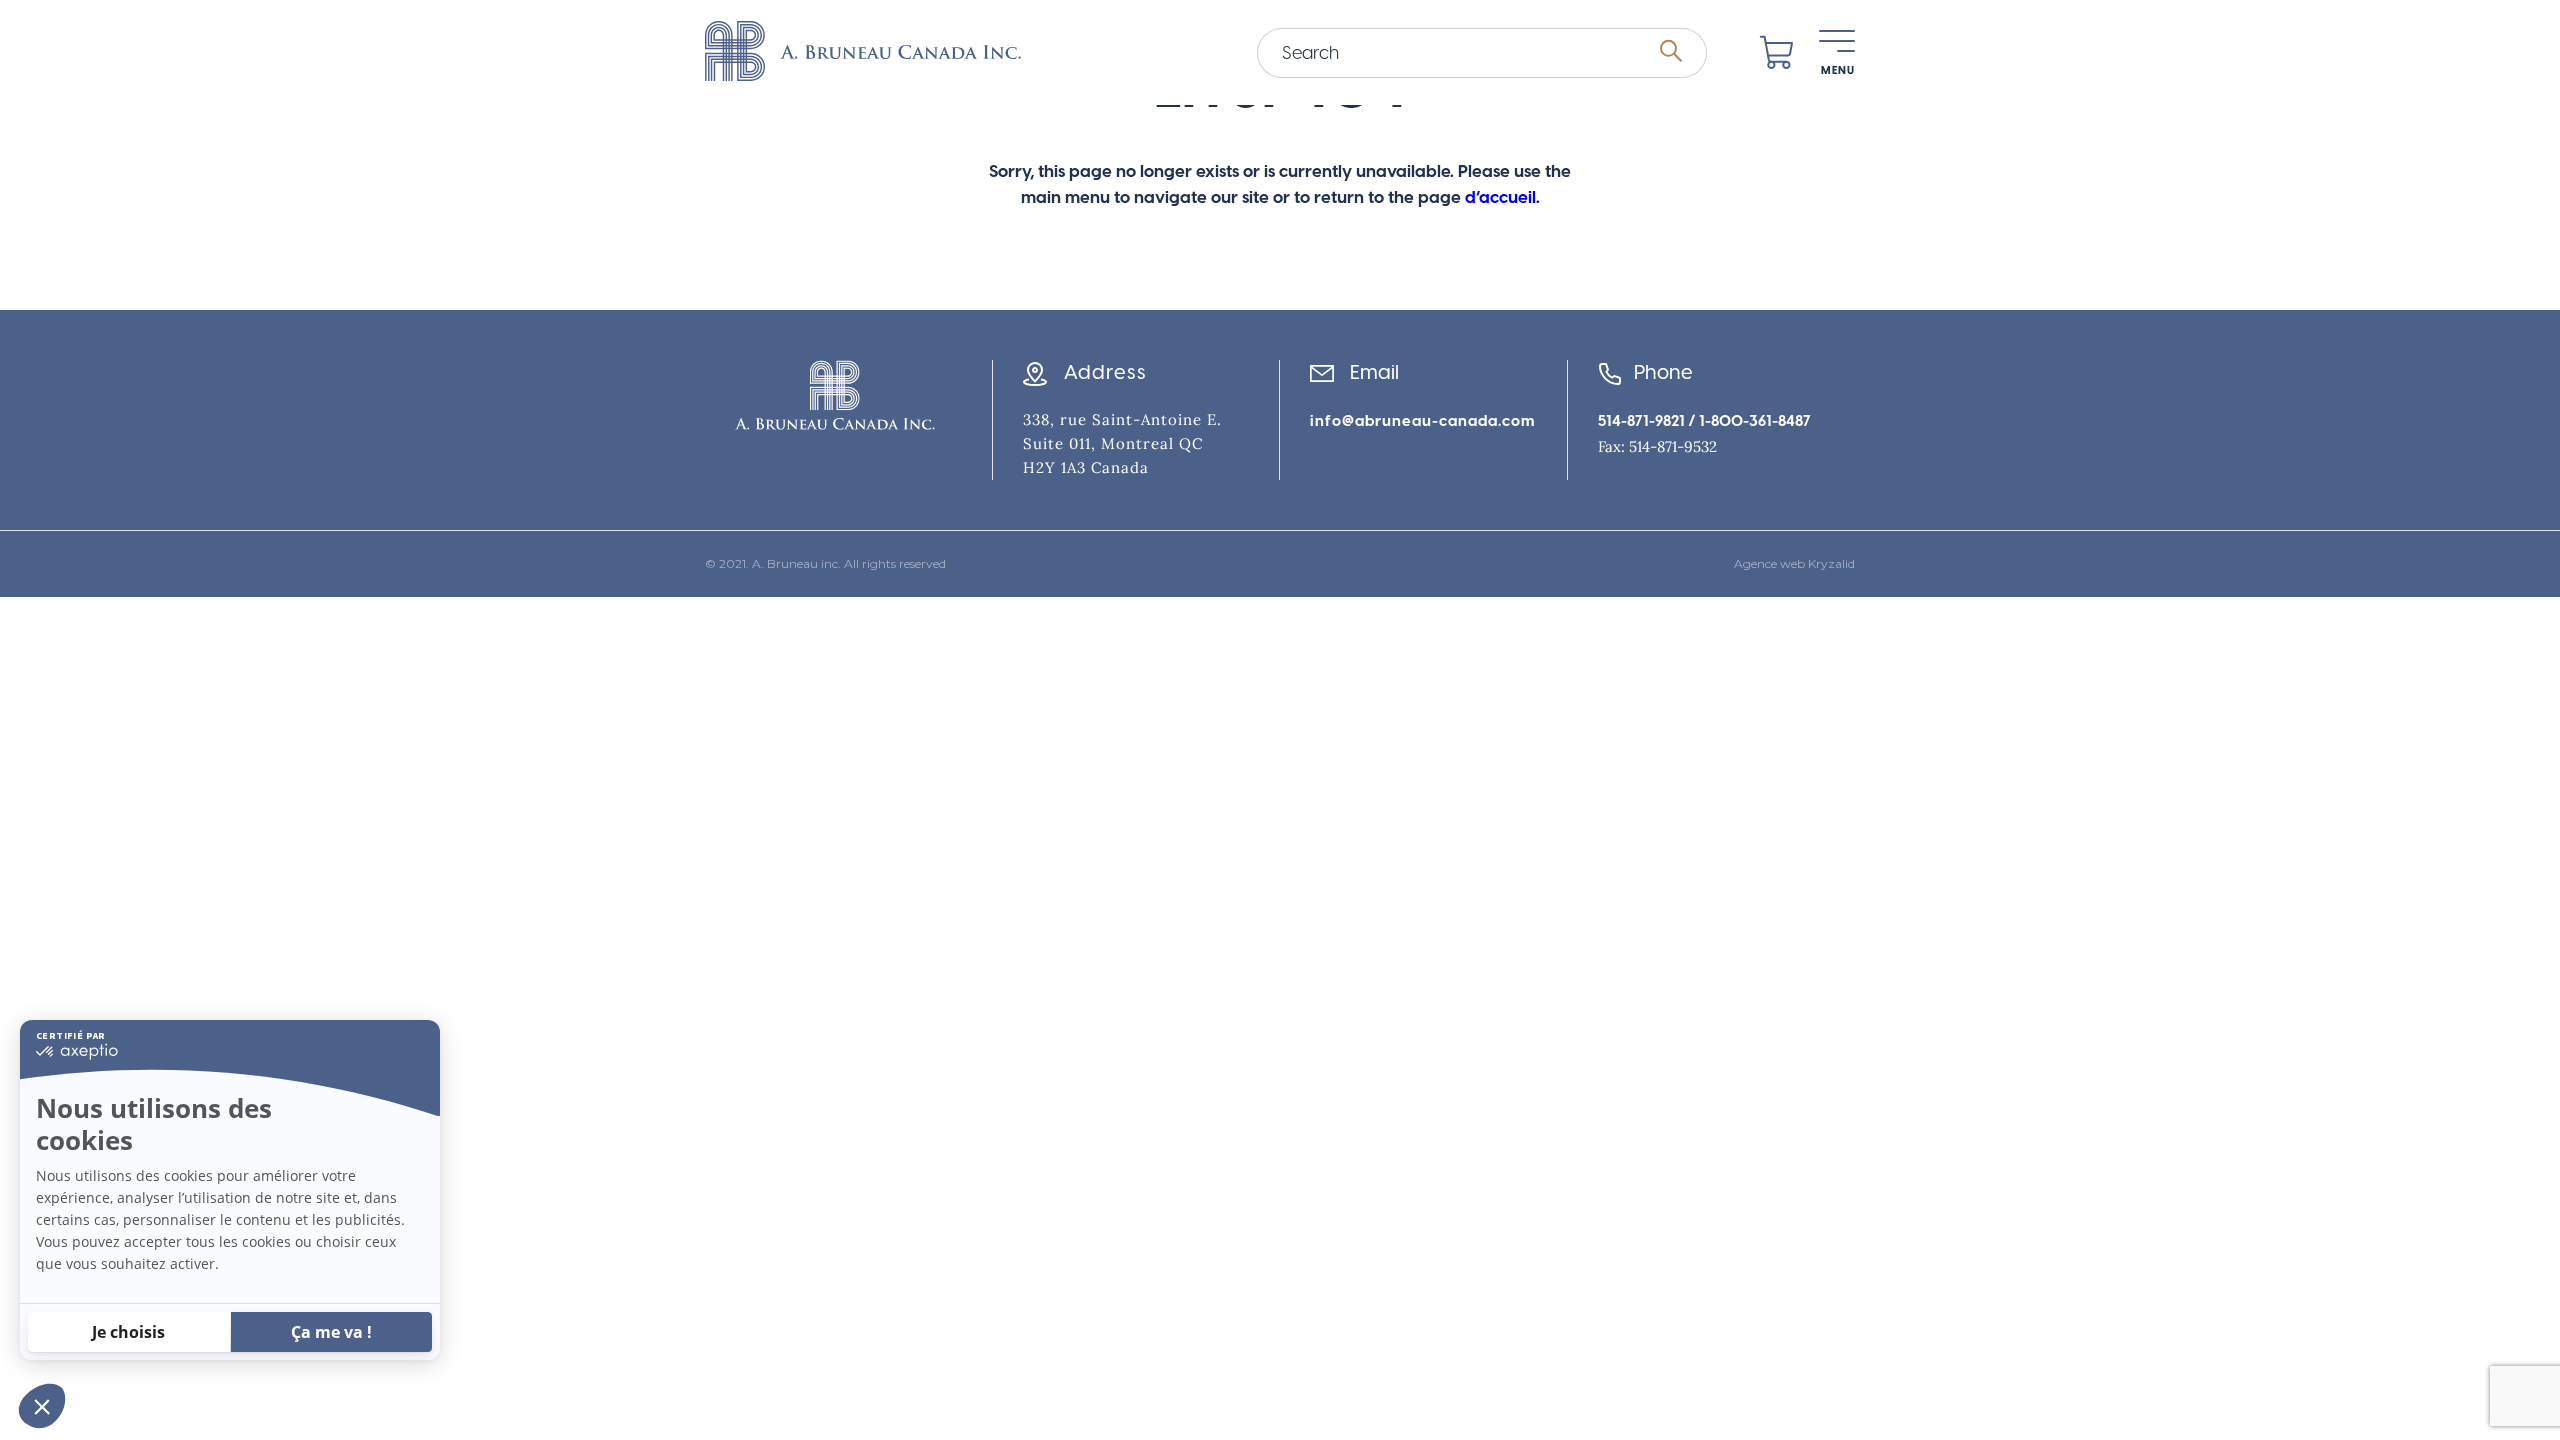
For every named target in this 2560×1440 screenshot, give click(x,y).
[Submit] (1671, 52)
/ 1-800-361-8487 (1748, 421)
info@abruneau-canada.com (1422, 421)
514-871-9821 (1641, 421)
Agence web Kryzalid (1794, 564)
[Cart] (1777, 53)
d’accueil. (1502, 197)
